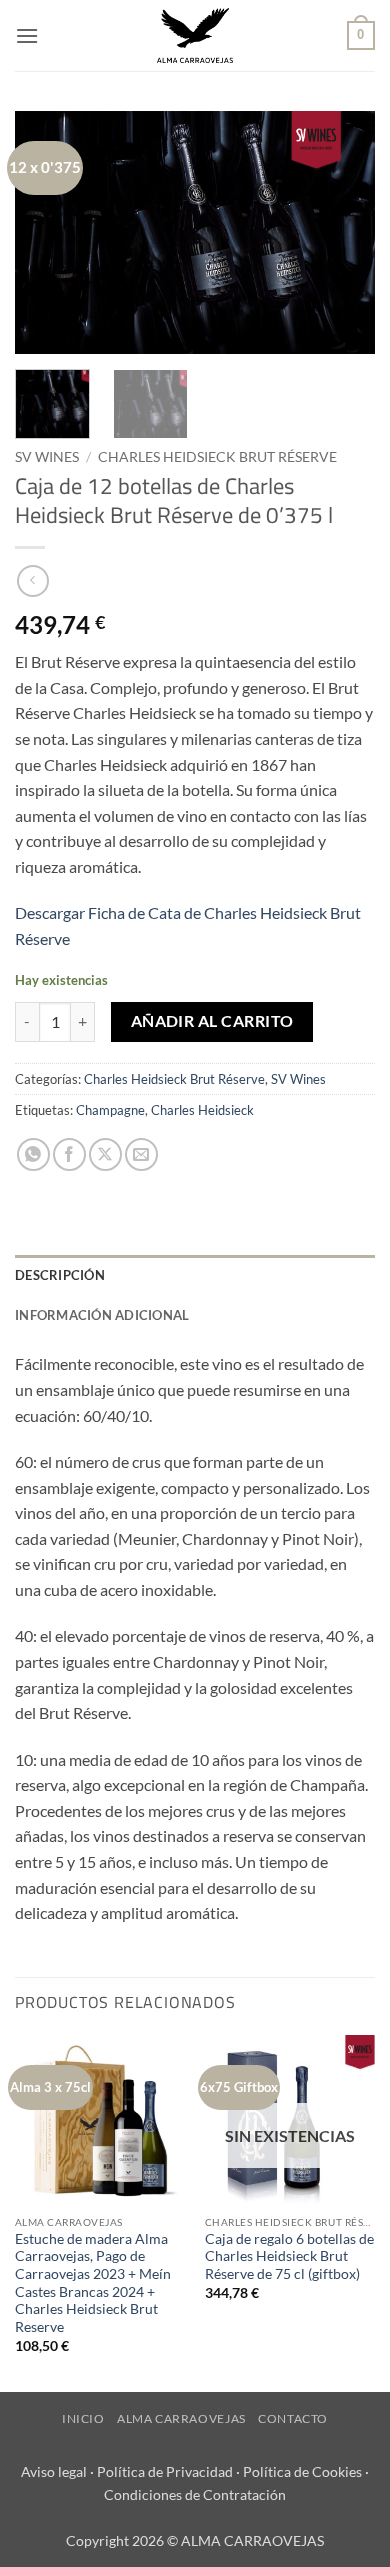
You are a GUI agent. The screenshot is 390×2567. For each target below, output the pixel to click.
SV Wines (47, 457)
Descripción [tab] (60, 1275)
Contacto (293, 2418)
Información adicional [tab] (102, 1315)
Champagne (110, 1110)
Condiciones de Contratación (195, 2494)
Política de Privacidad (165, 2471)
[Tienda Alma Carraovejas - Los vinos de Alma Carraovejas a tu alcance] (195, 35)
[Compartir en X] (105, 1154)
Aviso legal (54, 2471)
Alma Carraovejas (181, 2418)
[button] (27, 35)
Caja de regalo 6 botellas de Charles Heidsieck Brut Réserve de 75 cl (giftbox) (289, 2256)
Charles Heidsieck (202, 1110)
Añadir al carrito (212, 1021)
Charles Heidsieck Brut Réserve (217, 457)
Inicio (83, 2418)
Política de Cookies (302, 2471)
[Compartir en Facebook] (69, 1154)
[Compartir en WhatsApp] (33, 1154)
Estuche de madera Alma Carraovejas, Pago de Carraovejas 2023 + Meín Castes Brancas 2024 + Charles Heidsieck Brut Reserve (93, 2283)
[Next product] (32, 580)
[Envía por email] (141, 1154)
